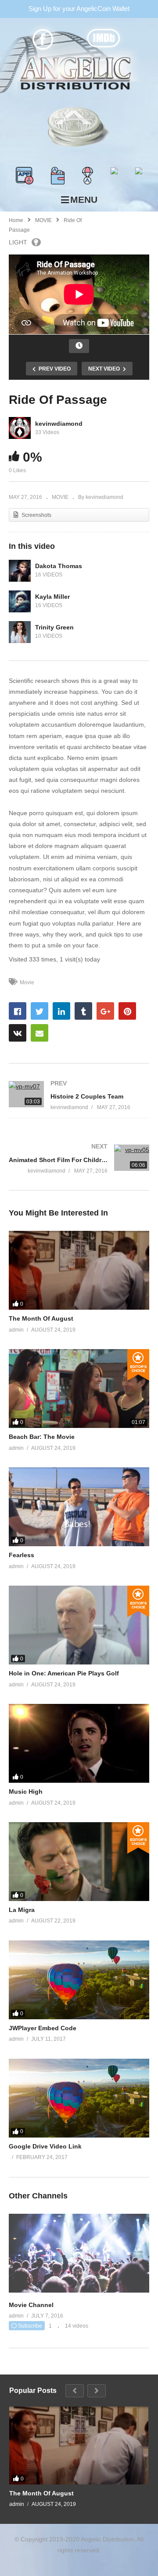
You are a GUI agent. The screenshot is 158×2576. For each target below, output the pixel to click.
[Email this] (39, 1033)
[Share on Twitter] (39, 1011)
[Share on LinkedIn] (61, 1011)
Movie (27, 982)
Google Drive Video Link (45, 2146)
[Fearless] (79, 1507)
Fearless (22, 1555)
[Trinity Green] (20, 632)
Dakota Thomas (59, 566)
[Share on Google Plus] (105, 1011)
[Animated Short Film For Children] (79, 1159)
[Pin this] (127, 1011)
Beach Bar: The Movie (42, 1437)
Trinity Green (54, 627)
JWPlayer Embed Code (43, 2028)
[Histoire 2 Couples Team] (79, 1095)
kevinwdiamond (59, 424)
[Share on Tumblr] (83, 1011)
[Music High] (79, 1743)
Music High (26, 1792)
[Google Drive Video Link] (79, 2098)
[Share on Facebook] (18, 1011)
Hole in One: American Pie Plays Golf (64, 1673)
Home (16, 220)
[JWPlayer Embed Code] (79, 1980)
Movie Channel (31, 2305)
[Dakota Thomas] (20, 571)
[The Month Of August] (79, 1270)
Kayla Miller (52, 597)
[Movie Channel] (79, 2290)
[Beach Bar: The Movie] (79, 1389)
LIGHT (18, 242)
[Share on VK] (18, 1033)
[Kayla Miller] (20, 601)
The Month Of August (41, 1318)
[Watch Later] (79, 346)
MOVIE (43, 220)
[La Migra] (79, 1862)
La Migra (22, 1910)
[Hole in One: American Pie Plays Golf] (79, 1625)
